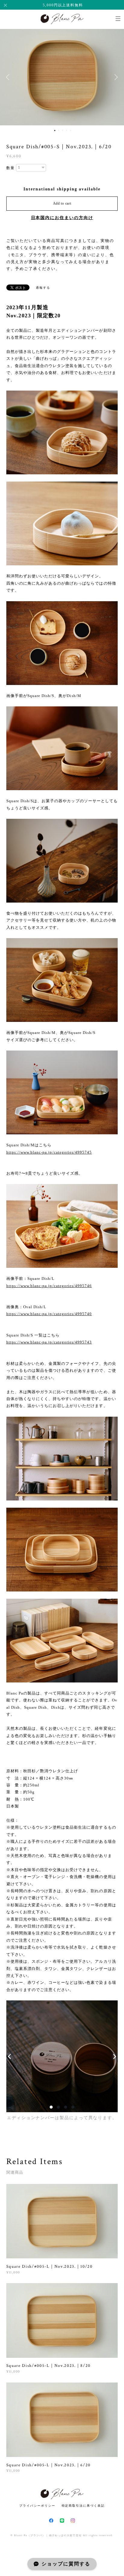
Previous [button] (9, 77)
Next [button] (115, 77)
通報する (43, 288)
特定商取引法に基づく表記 (83, 2506)
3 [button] (63, 130)
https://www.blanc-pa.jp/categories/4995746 (49, 1286)
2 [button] (59, 130)
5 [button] (70, 130)
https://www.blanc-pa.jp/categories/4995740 (49, 1314)
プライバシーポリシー (37, 2506)
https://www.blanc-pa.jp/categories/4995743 (49, 1342)
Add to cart (62, 203)
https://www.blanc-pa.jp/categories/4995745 (49, 1152)
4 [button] (67, 130)
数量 (11, 168)
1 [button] (55, 130)
